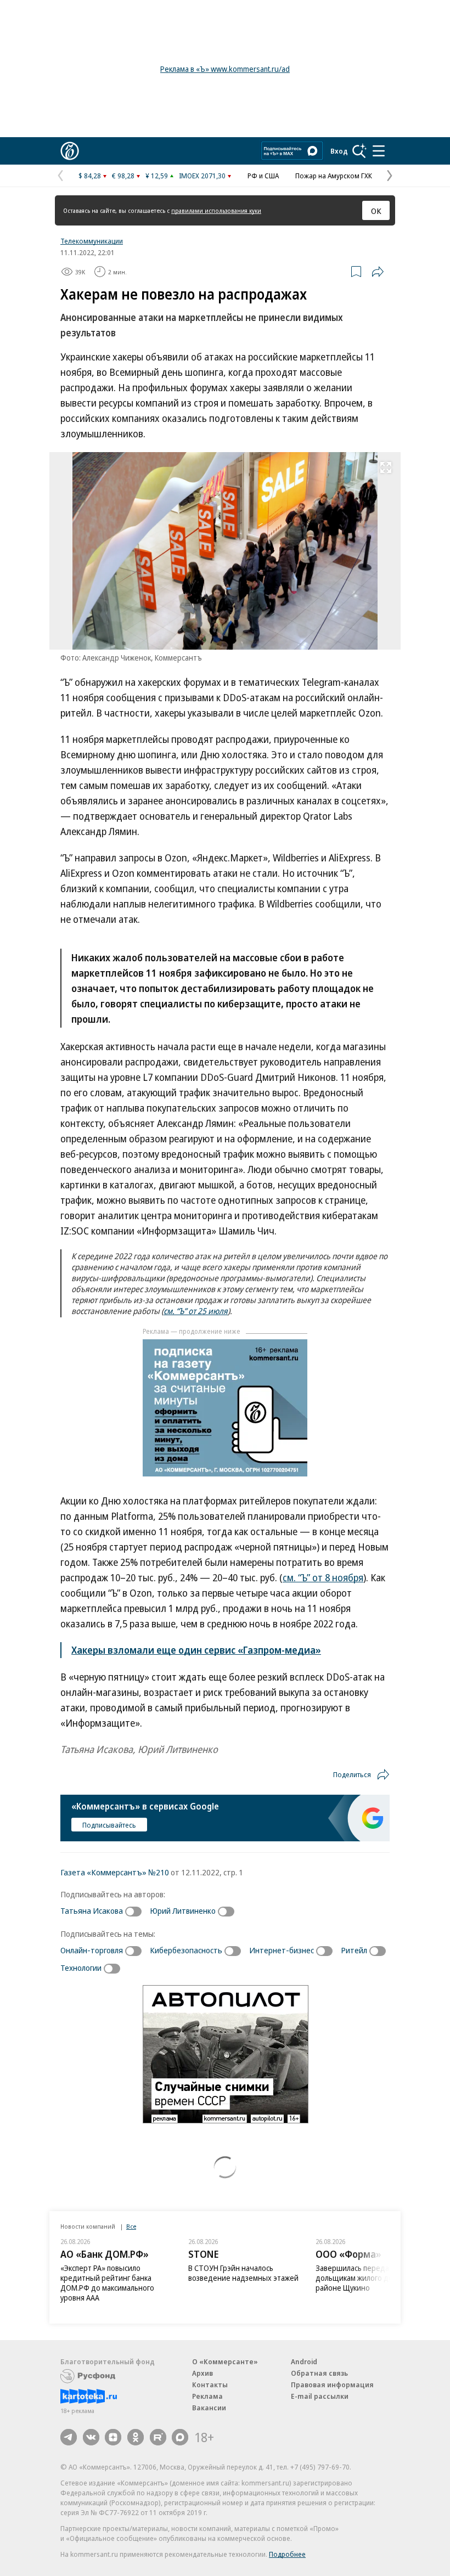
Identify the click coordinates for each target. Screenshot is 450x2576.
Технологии (81, 1968)
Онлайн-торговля (92, 1950)
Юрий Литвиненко (183, 1910)
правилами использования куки (216, 210)
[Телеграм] (69, 2437)
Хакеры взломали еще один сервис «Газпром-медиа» (196, 1650)
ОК (376, 211)
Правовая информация (332, 2385)
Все (131, 2226)
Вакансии (209, 2408)
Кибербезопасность (186, 1950)
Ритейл (354, 1950)
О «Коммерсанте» (225, 2361)
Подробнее (287, 2554)
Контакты (210, 2385)
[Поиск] (359, 151)
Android (304, 2361)
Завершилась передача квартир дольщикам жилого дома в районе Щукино (371, 2278)
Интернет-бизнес (282, 1950)
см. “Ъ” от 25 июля (196, 1311)
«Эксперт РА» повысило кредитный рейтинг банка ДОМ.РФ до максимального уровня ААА (107, 2283)
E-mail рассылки (320, 2396)
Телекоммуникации (92, 241)
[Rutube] (158, 2437)
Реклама (207, 2396)
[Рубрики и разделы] (379, 151)
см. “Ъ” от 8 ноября (323, 1577)
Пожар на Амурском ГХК (334, 176)
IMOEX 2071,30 (202, 176)
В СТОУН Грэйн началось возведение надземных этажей (243, 2273)
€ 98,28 (123, 176)
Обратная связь (319, 2373)
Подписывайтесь (109, 1825)
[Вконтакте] (91, 2437)
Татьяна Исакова (92, 1910)
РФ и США (263, 176)
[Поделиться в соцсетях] (378, 272)
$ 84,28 (90, 176)
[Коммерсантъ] (70, 151)
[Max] (180, 2437)
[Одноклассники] (136, 2437)
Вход (339, 151)
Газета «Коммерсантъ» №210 (115, 1872)
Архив (203, 2373)
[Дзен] (113, 2437)
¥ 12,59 (157, 176)
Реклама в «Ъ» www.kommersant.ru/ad (225, 69)
